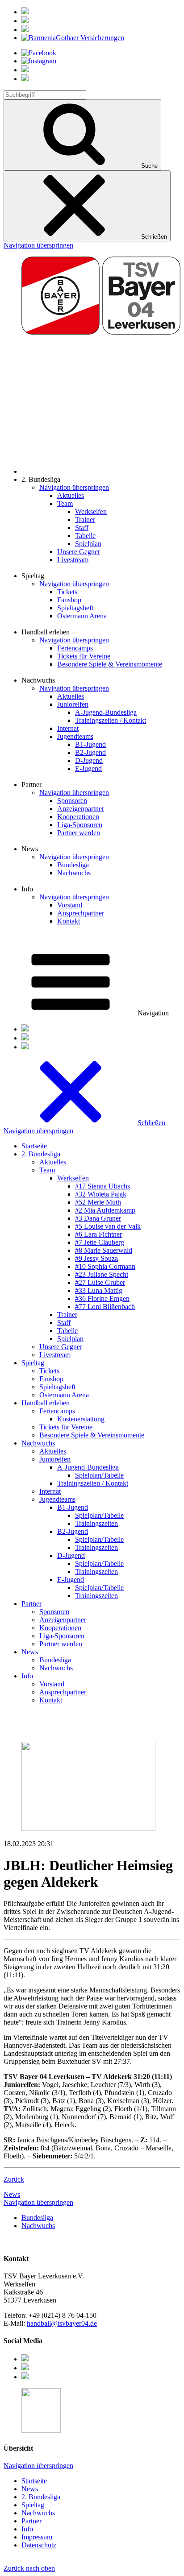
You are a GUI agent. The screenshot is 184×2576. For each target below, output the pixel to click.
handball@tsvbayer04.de (62, 2323)
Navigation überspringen (38, 245)
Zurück (14, 2179)
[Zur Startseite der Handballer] (101, 471)
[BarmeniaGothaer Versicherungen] (73, 38)
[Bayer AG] (25, 12)
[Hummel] (25, 21)
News (12, 2194)
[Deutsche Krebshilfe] (25, 30)
